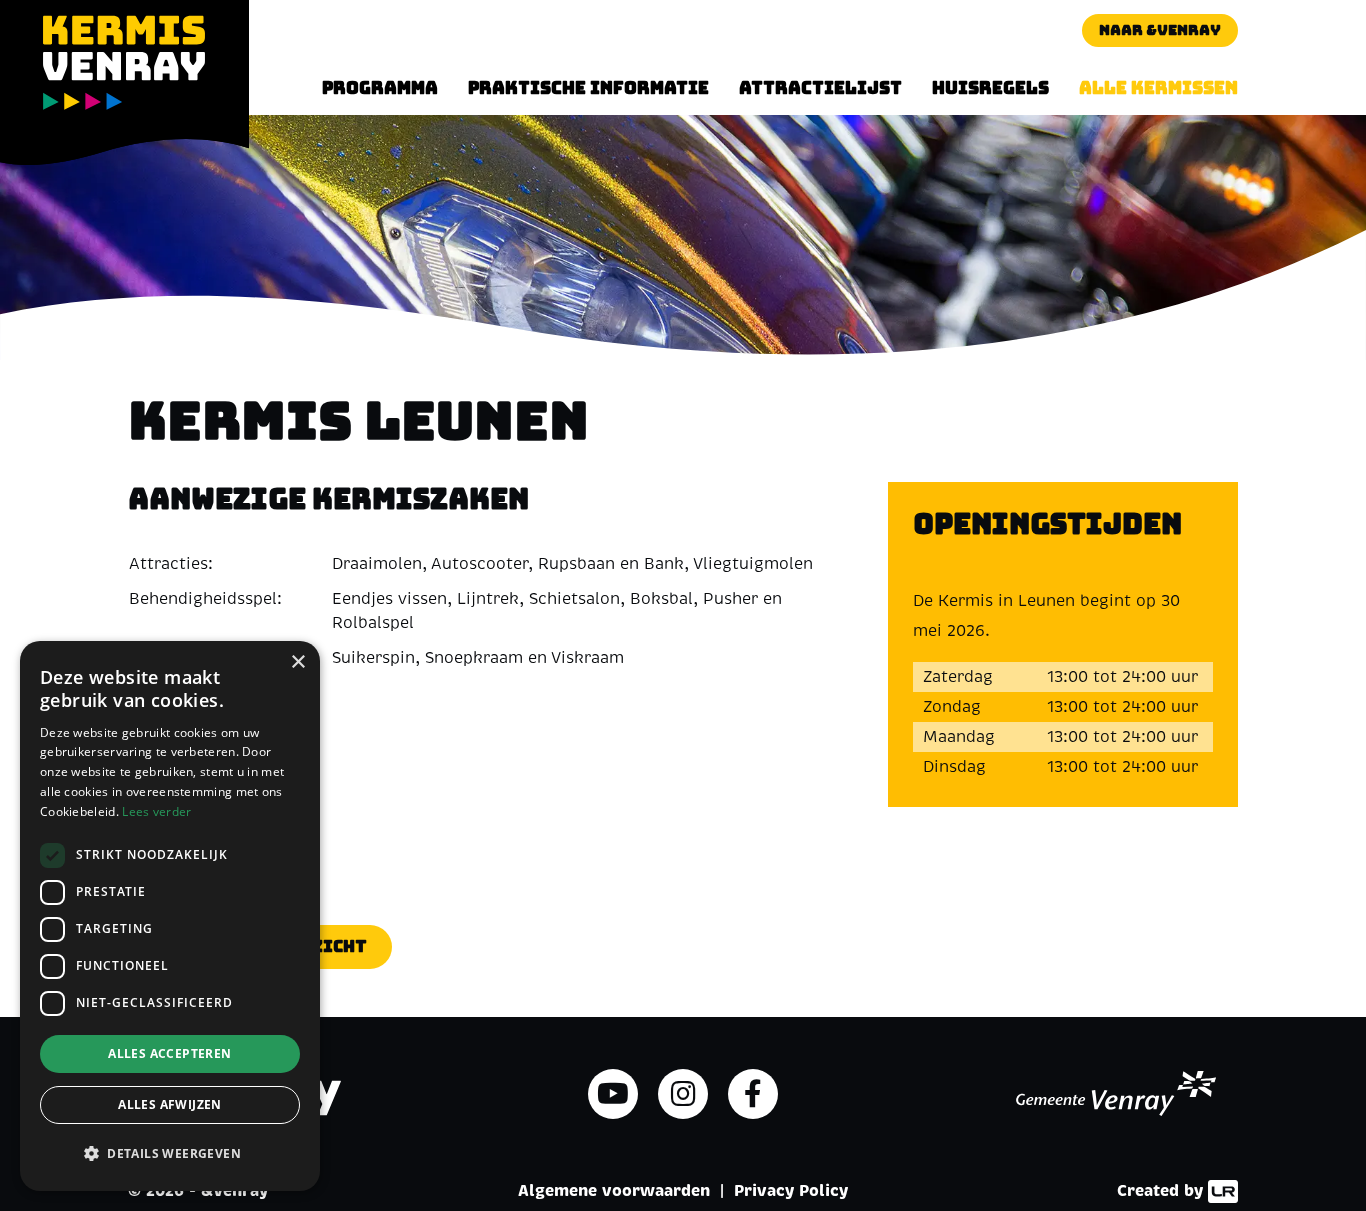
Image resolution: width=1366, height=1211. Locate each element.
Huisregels (990, 88)
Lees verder (156, 811)
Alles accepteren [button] (169, 1053)
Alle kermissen (1158, 88)
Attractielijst (820, 88)
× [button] (297, 662)
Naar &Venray (1160, 30)
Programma (380, 88)
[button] (170, 1154)
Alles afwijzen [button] (170, 1104)
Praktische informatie (588, 88)
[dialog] (170, 916)
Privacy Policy (791, 1190)
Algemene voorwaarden (614, 1190)
